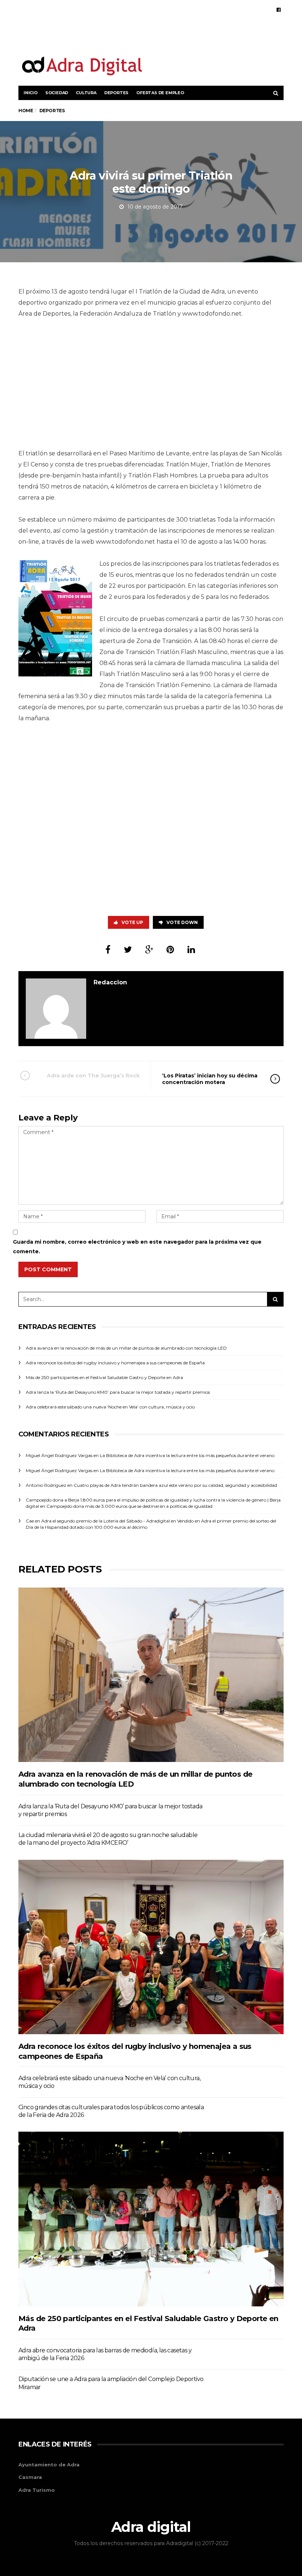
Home (26, 111)
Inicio (31, 93)
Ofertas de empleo (160, 93)
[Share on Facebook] (108, 950)
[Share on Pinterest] (170, 950)
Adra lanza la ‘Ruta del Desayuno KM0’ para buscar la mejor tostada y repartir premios (118, 1392)
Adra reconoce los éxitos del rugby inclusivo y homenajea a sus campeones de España (115, 1363)
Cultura (86, 93)
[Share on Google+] (149, 950)
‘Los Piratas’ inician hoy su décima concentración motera (210, 1079)
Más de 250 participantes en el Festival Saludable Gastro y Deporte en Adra (104, 1377)
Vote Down (182, 922)
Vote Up (132, 922)
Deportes (116, 93)
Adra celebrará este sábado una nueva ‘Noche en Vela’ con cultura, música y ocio (110, 1407)
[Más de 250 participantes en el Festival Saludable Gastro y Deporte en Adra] (151, 2219)
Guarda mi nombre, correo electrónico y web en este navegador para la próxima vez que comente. (137, 1246)
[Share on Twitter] (128, 950)
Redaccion (110, 982)
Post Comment (48, 1269)
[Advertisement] (197, 36)
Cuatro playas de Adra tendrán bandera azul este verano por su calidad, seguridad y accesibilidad (175, 1485)
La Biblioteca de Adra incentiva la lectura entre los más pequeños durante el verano (187, 1455)
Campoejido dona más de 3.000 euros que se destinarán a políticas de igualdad (129, 1506)
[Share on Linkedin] (191, 950)
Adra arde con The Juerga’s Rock (93, 1076)
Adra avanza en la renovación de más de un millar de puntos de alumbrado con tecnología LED (126, 1348)
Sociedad (57, 93)
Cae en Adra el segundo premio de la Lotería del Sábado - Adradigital (98, 1521)
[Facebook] (279, 10)
